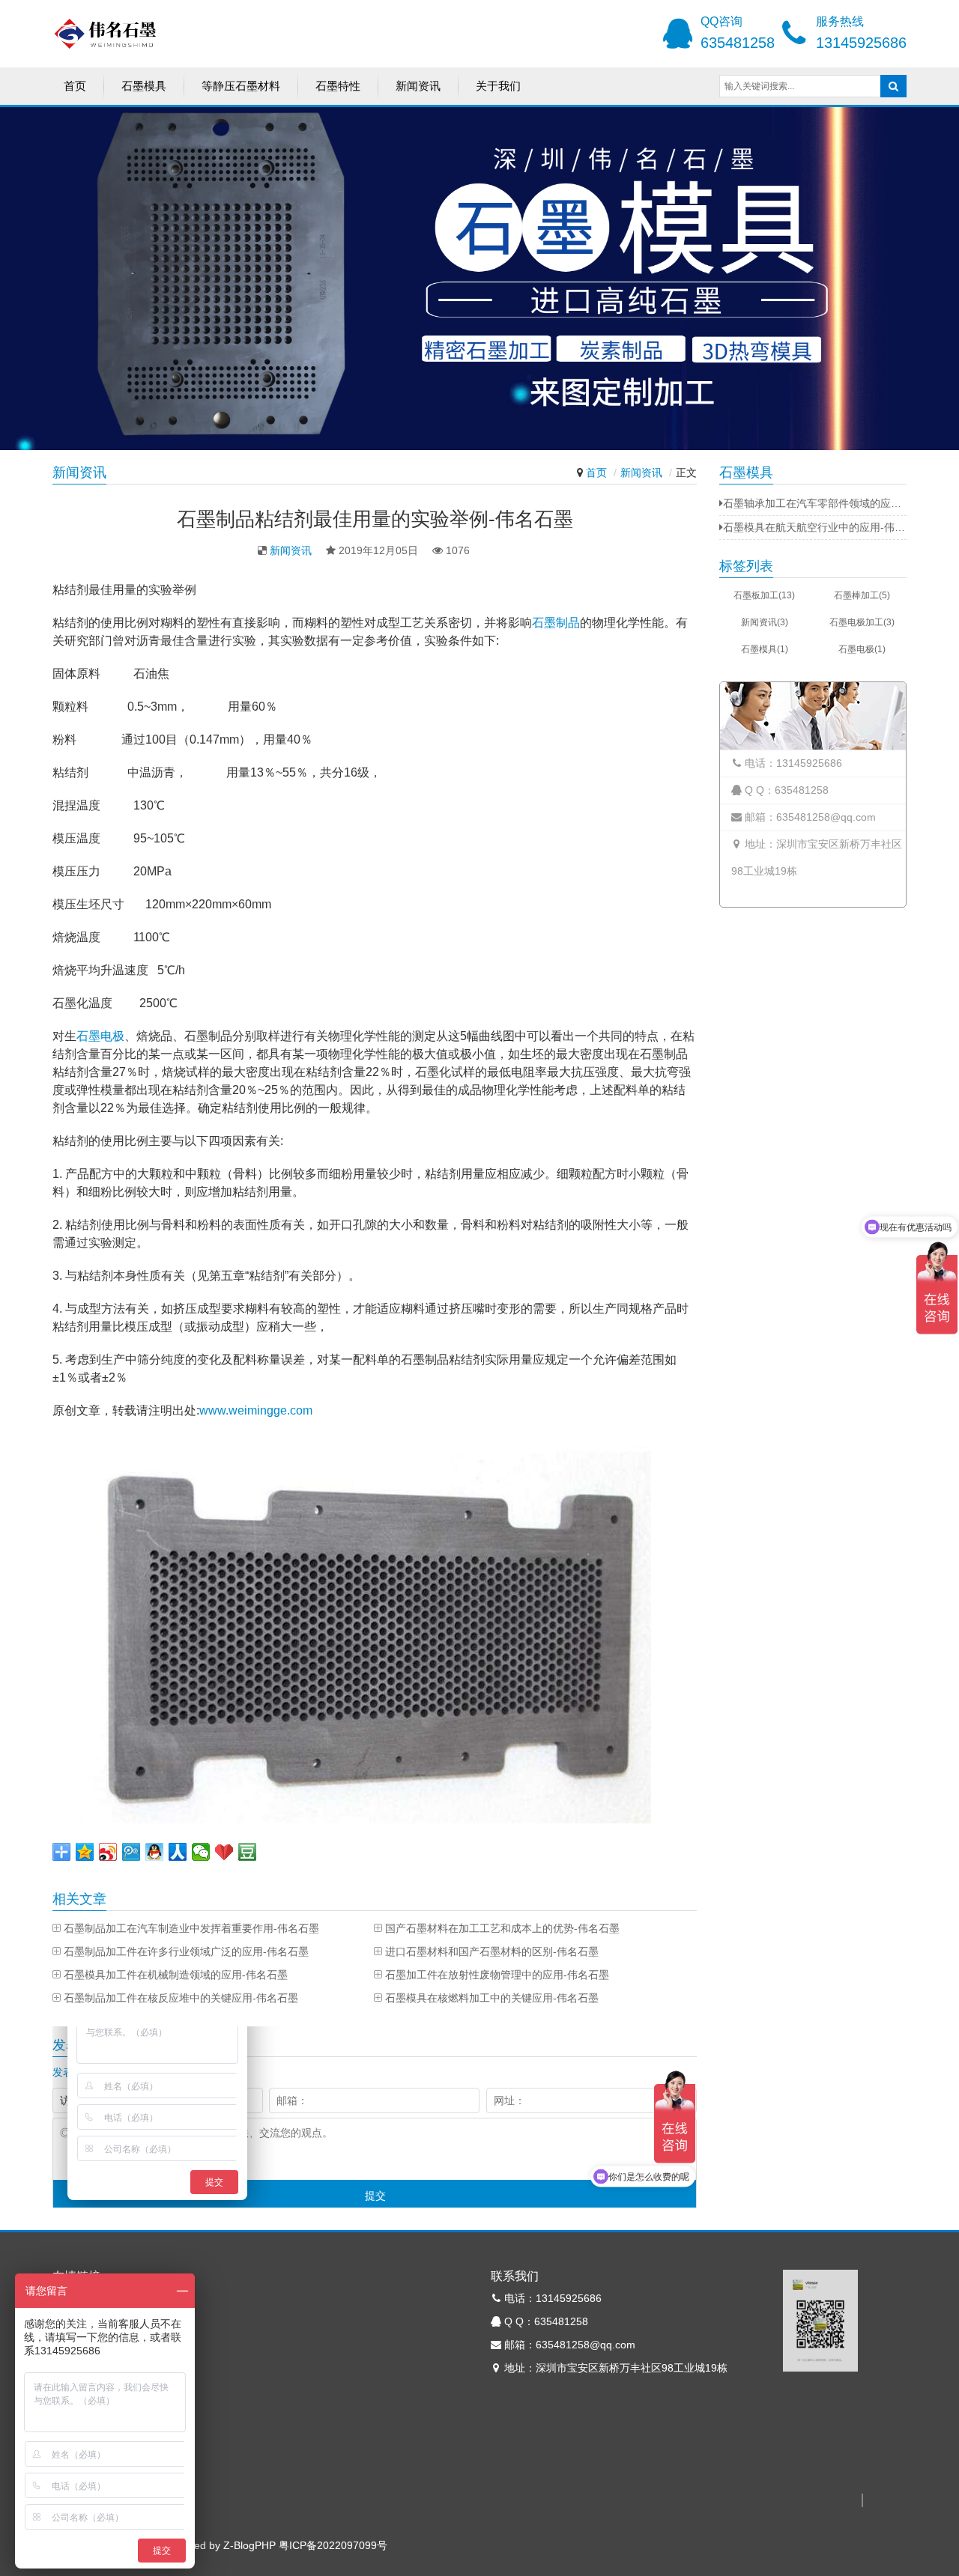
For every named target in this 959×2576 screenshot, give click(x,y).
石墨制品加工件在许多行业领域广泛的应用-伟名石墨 (186, 1951)
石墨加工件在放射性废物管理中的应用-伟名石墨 (497, 1975)
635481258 (738, 43)
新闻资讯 (418, 86)
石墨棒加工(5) (862, 595)
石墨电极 (100, 1036)
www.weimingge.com (256, 1410)
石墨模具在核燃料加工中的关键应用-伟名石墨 (492, 1998)
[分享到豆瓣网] (248, 1852)
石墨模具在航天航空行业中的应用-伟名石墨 (815, 527)
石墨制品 (556, 623)
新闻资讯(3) (765, 622)
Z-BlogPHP (249, 2545)
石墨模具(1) (765, 649)
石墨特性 (338, 86)
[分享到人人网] (178, 1852)
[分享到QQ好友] (155, 1852)
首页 (75, 86)
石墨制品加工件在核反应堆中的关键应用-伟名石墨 (181, 1998)
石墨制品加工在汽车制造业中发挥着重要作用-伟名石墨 (191, 1928)
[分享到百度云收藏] (224, 1852)
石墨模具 (144, 86)
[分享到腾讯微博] (131, 1852)
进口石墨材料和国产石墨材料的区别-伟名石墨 (492, 1951)
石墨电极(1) (862, 649)
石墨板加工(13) (764, 595)
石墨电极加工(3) (862, 622)
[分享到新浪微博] (108, 1852)
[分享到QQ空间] (85, 1852)
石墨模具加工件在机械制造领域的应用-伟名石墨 (176, 1975)
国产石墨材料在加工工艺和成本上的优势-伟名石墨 (502, 1928)
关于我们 (498, 86)
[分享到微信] (201, 1852)
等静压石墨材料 (241, 86)
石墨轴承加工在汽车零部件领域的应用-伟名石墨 (815, 503)
